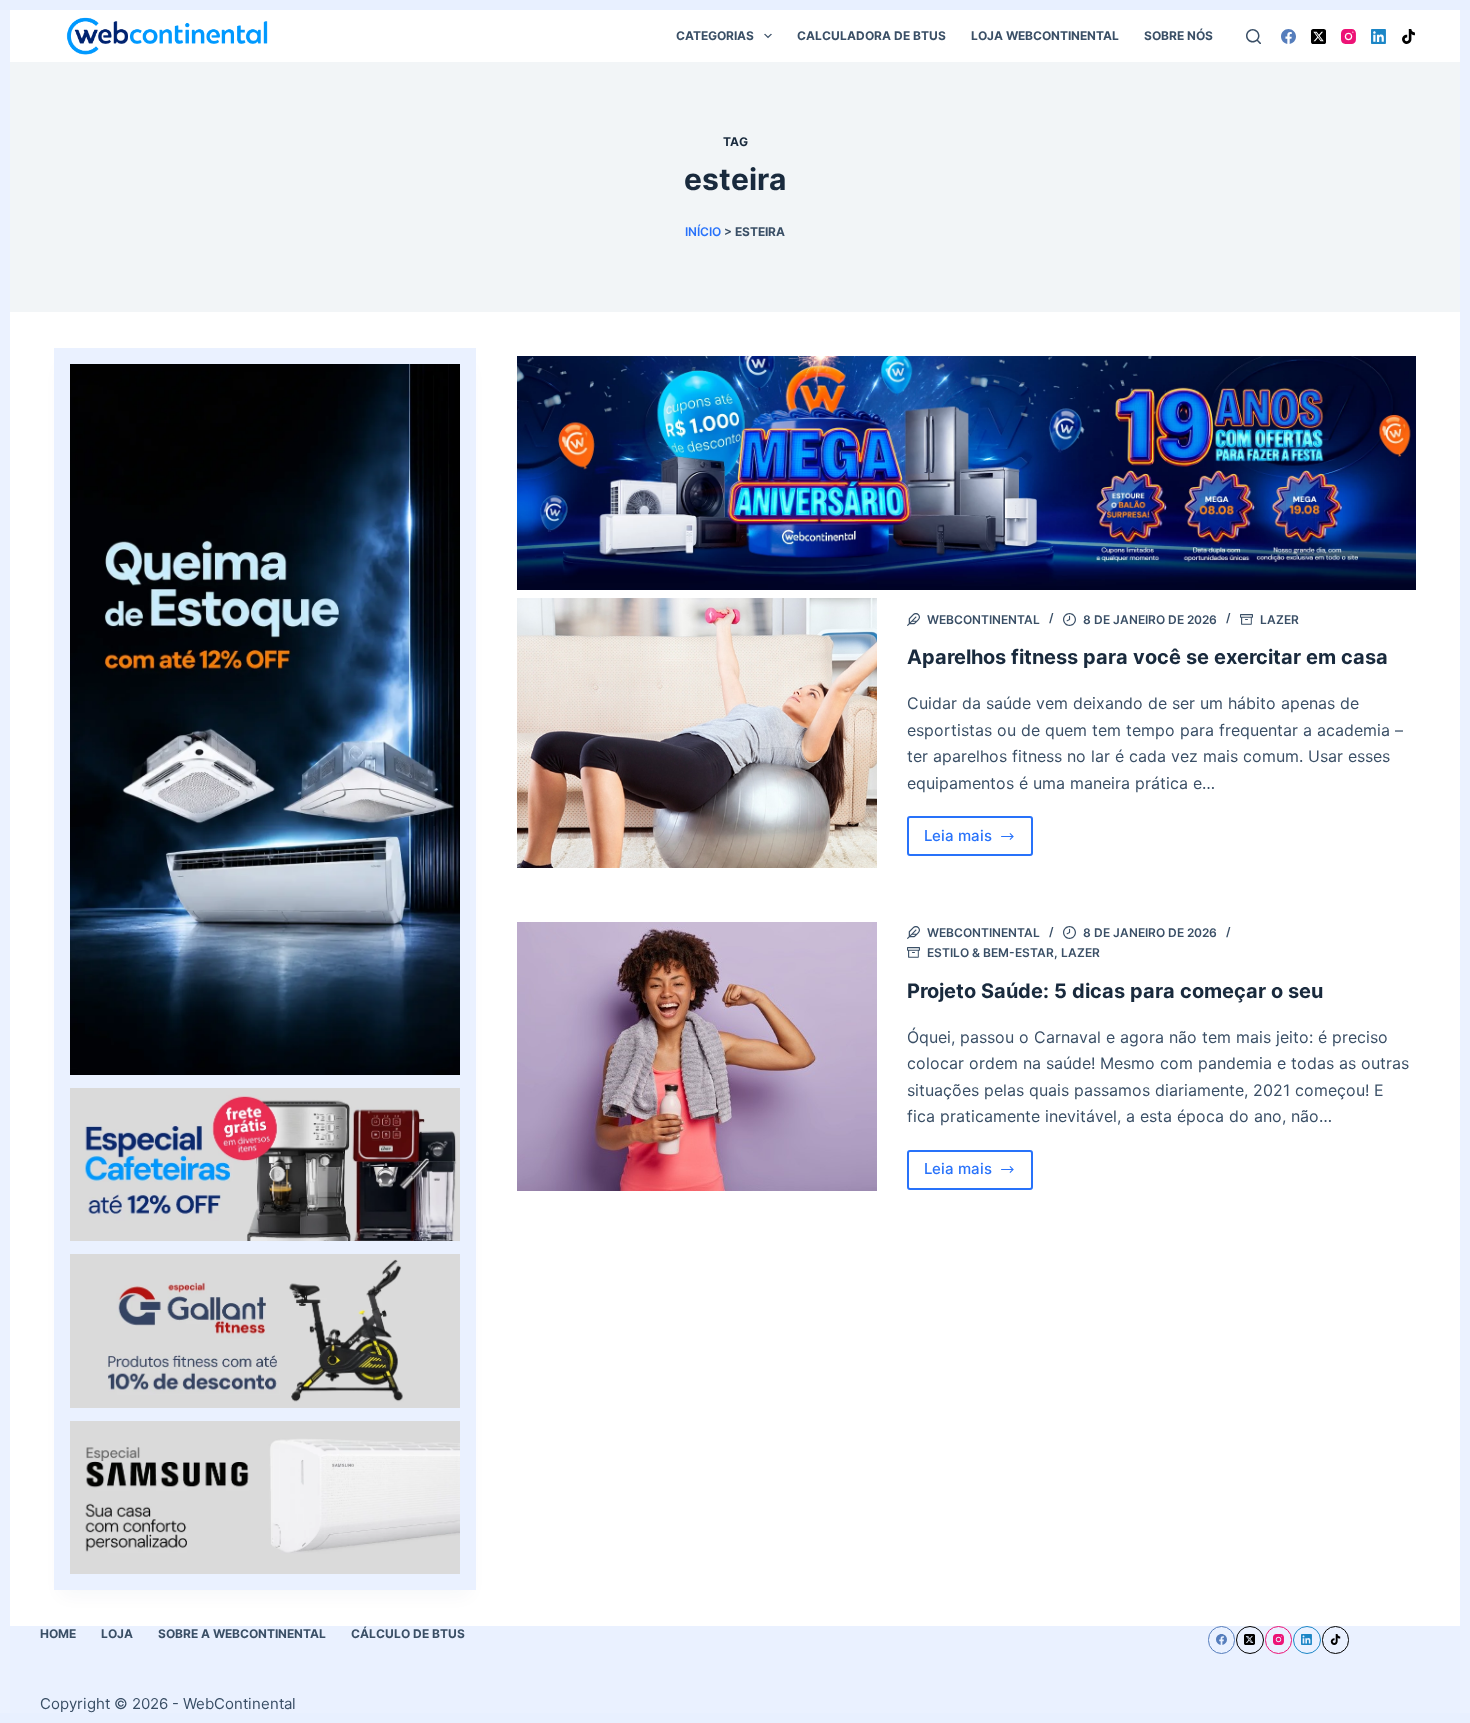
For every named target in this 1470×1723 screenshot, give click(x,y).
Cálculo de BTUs (408, 1633)
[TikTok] (1408, 36)
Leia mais (979, 841)
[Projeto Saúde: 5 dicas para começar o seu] (697, 1057)
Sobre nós (1178, 35)
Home (58, 1633)
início (703, 231)
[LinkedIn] (1378, 36)
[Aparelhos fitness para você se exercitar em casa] (697, 733)
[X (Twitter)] (1318, 36)
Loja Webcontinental (1045, 35)
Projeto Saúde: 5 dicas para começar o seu (1115, 991)
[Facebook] (1288, 36)
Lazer (1279, 619)
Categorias (715, 35)
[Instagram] (1348, 36)
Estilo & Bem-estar (990, 952)
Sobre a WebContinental (242, 1633)
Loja (117, 1633)
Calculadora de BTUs (871, 35)
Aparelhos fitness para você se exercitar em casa (1147, 657)
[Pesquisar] (1253, 36)
